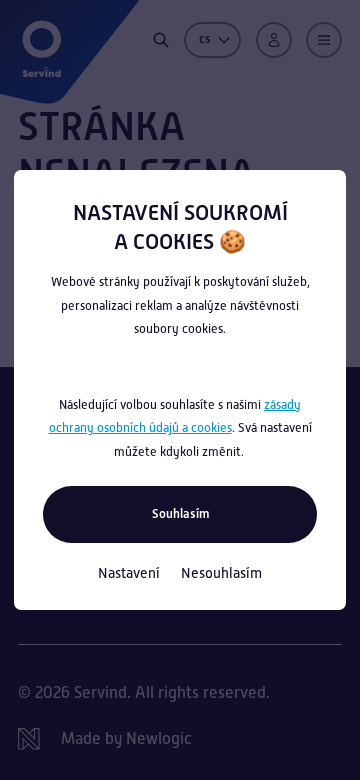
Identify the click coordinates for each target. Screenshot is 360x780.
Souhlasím (180, 513)
